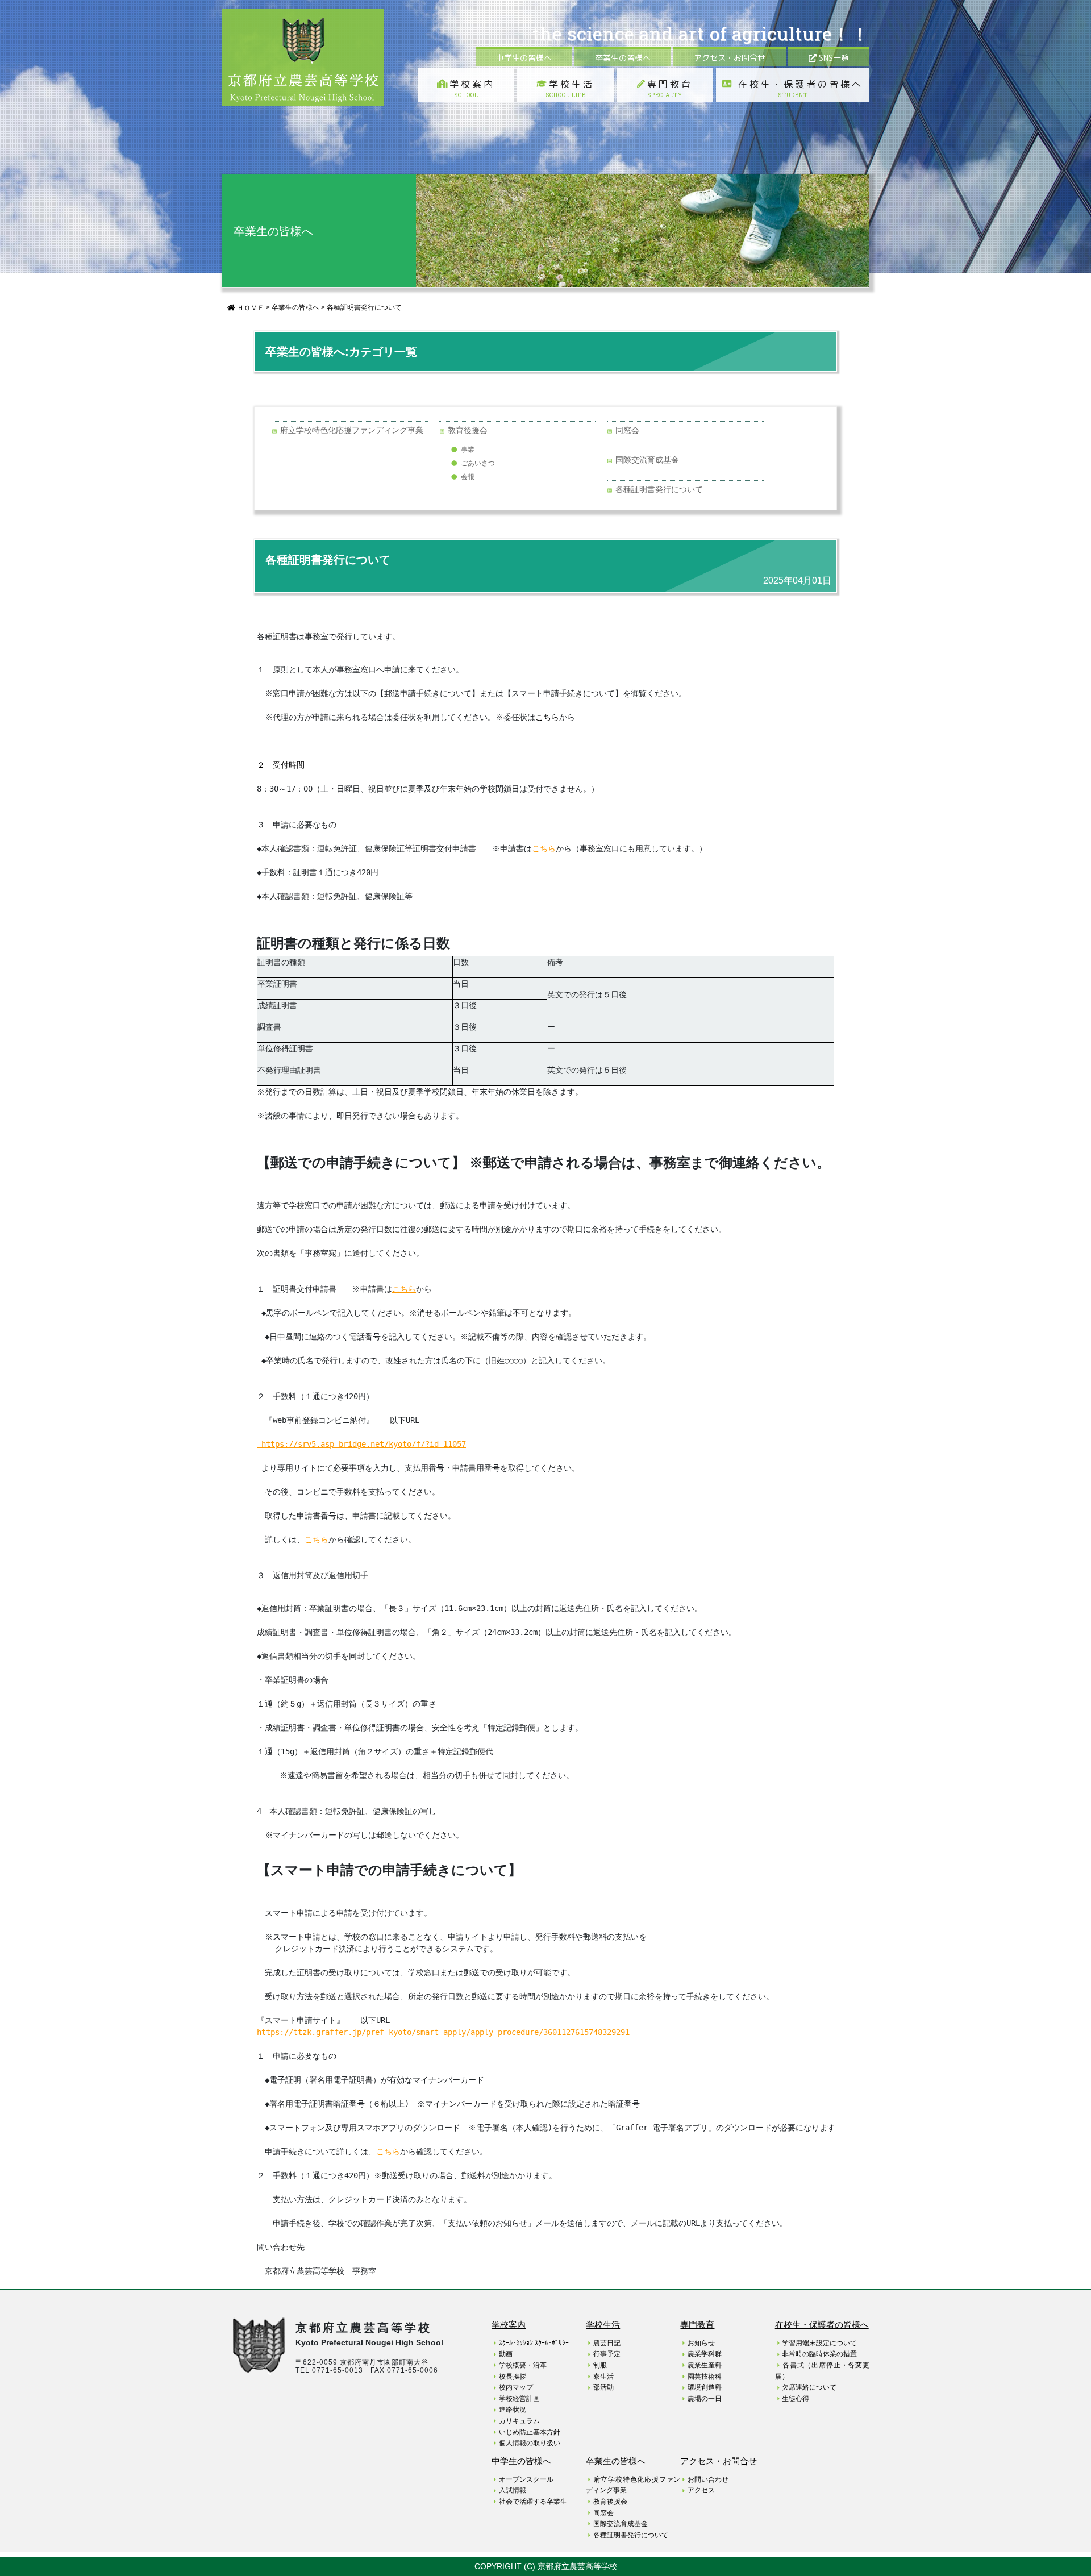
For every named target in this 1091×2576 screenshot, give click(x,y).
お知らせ (701, 2343)
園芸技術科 (705, 2377)
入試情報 (513, 2490)
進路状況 (513, 2409)
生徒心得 (796, 2399)
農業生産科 (705, 2365)
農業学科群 (705, 2354)
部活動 (603, 2387)
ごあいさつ (478, 463)
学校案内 (472, 88)
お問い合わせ (708, 2479)
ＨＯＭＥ (250, 308)
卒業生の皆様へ (623, 58)
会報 (468, 477)
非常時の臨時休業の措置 (819, 2354)
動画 (506, 2354)
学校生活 (570, 88)
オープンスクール (526, 2479)
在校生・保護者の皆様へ (798, 88)
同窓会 (627, 430)
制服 (600, 2365)
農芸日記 (607, 2343)
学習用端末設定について (819, 2343)
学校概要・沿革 (523, 2365)
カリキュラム (519, 2421)
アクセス (701, 2490)
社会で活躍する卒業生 (533, 2502)
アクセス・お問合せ (730, 58)
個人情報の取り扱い (530, 2443)
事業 (468, 450)
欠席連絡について (809, 2387)
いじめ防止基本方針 (530, 2432)
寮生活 (603, 2377)
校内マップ (516, 2387)
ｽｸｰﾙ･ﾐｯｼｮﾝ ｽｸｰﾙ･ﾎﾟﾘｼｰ (534, 2343)
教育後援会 (468, 430)
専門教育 (670, 88)
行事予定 (607, 2354)
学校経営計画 (519, 2399)
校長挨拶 (513, 2377)
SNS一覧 (833, 58)
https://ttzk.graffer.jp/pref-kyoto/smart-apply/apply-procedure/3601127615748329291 (443, 2032)
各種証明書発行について (364, 307)
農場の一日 (705, 2399)
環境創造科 (705, 2387)
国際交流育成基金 (647, 460)
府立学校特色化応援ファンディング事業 (352, 430)
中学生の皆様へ (524, 58)
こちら (388, 2151)
